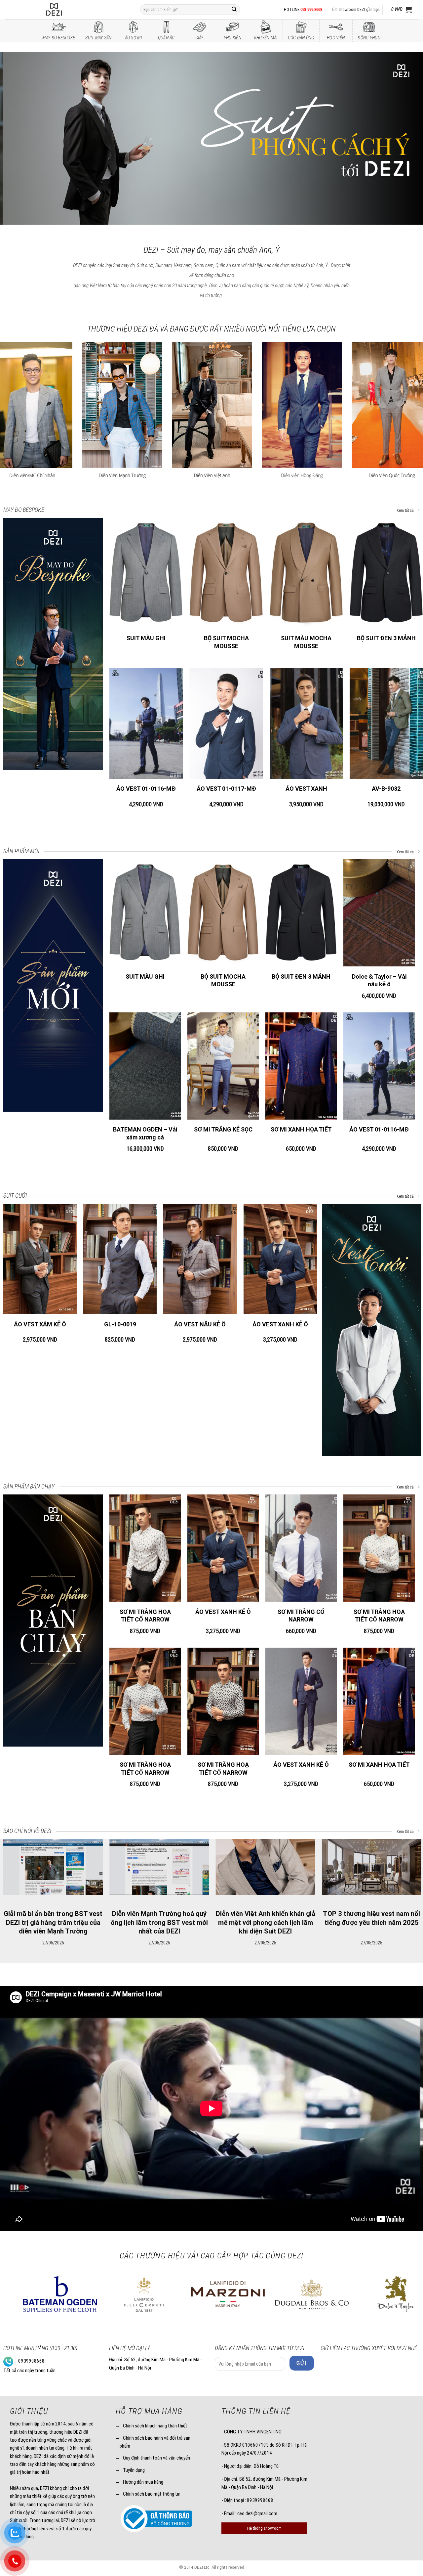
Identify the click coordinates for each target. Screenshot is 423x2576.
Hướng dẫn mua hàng (143, 2482)
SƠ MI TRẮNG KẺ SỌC (223, 1129)
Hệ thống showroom (264, 2528)
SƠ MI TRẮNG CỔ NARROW (301, 1616)
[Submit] (234, 10)
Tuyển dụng (134, 2470)
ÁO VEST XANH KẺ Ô (280, 1324)
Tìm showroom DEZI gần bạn (355, 9)
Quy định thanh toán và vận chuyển (156, 2458)
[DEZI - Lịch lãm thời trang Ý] (72, 10)
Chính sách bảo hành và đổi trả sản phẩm (155, 2442)
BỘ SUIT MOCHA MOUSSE (226, 642)
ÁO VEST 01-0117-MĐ (226, 789)
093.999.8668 (311, 9)
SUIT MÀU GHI (146, 638)
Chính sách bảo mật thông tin (152, 2494)
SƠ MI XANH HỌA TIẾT (301, 1129)
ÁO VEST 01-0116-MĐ (146, 789)
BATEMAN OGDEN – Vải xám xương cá (145, 1133)
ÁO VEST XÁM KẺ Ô (40, 1324)
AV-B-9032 (386, 789)
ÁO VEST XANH (306, 789)
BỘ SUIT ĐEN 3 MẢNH (386, 638)
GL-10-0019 (120, 1324)
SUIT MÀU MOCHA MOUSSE (306, 642)
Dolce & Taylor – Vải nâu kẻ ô (379, 980)
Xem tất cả (406, 511)
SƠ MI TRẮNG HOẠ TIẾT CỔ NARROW (145, 1616)
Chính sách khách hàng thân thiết (155, 2426)
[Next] (406, 139)
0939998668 (31, 2361)
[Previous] (17, 139)
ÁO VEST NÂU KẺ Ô (200, 1324)
